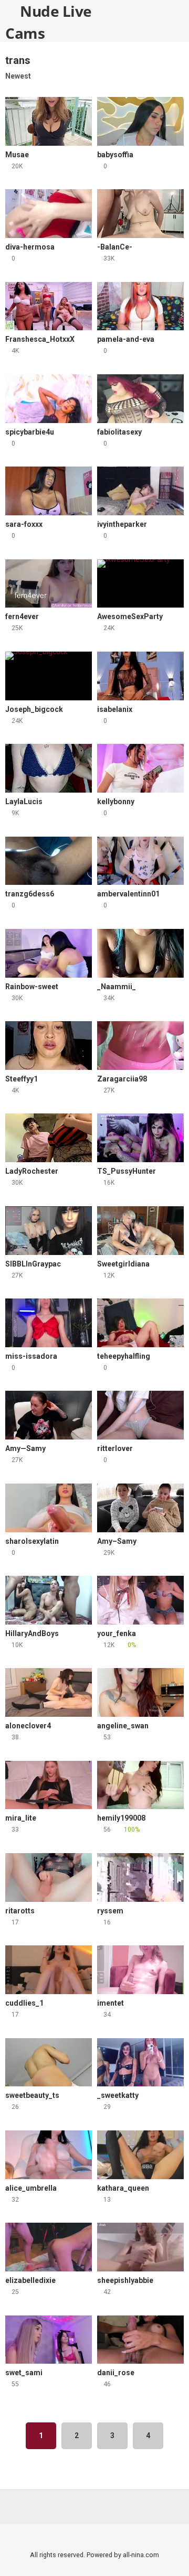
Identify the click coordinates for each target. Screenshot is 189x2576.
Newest (18, 76)
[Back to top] (170, 2555)
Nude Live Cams (49, 21)
